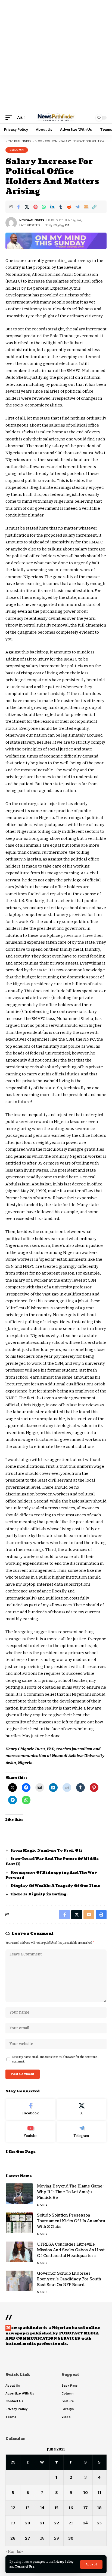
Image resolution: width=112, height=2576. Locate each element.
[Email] (86, 207)
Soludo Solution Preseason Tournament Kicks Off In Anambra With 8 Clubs (71, 2221)
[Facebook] (31, 2109)
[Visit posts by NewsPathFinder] (11, 223)
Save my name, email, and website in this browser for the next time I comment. (55, 2059)
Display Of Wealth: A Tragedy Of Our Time (56, 1886)
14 (42, 2508)
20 (28, 2523)
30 (71, 2538)
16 (71, 2508)
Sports (42, 2205)
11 (99, 2493)
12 (13, 2508)
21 (42, 2523)
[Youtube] (31, 2132)
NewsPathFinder (32, 220)
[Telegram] (82, 2132)
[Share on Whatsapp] (44, 207)
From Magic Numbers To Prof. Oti (46, 1851)
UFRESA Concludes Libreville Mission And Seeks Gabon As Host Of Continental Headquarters (71, 2250)
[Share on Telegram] (77, 207)
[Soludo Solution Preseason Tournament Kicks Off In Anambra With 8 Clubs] (19, 2223)
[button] (91, 2564)
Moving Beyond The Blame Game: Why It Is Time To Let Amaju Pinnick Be (70, 2192)
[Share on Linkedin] (52, 207)
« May (10, 2552)
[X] (82, 2109)
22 (57, 2523)
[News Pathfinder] (56, 118)
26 (13, 2538)
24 (85, 2523)
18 (99, 2508)
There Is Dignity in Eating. (39, 1894)
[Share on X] (27, 207)
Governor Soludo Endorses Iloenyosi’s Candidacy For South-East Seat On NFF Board (70, 2279)
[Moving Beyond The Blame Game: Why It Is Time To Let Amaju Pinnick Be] (19, 2194)
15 (56, 2508)
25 (99, 2523)
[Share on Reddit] (69, 207)
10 (85, 2493)
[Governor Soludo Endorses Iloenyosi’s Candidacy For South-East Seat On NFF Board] (19, 2281)
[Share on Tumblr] (61, 207)
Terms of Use (25, 2567)
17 (85, 2508)
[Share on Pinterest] (35, 207)
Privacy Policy (63, 2562)
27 (28, 2538)
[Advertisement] (56, 56)
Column (17, 150)
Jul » (20, 2552)
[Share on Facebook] (18, 207)
